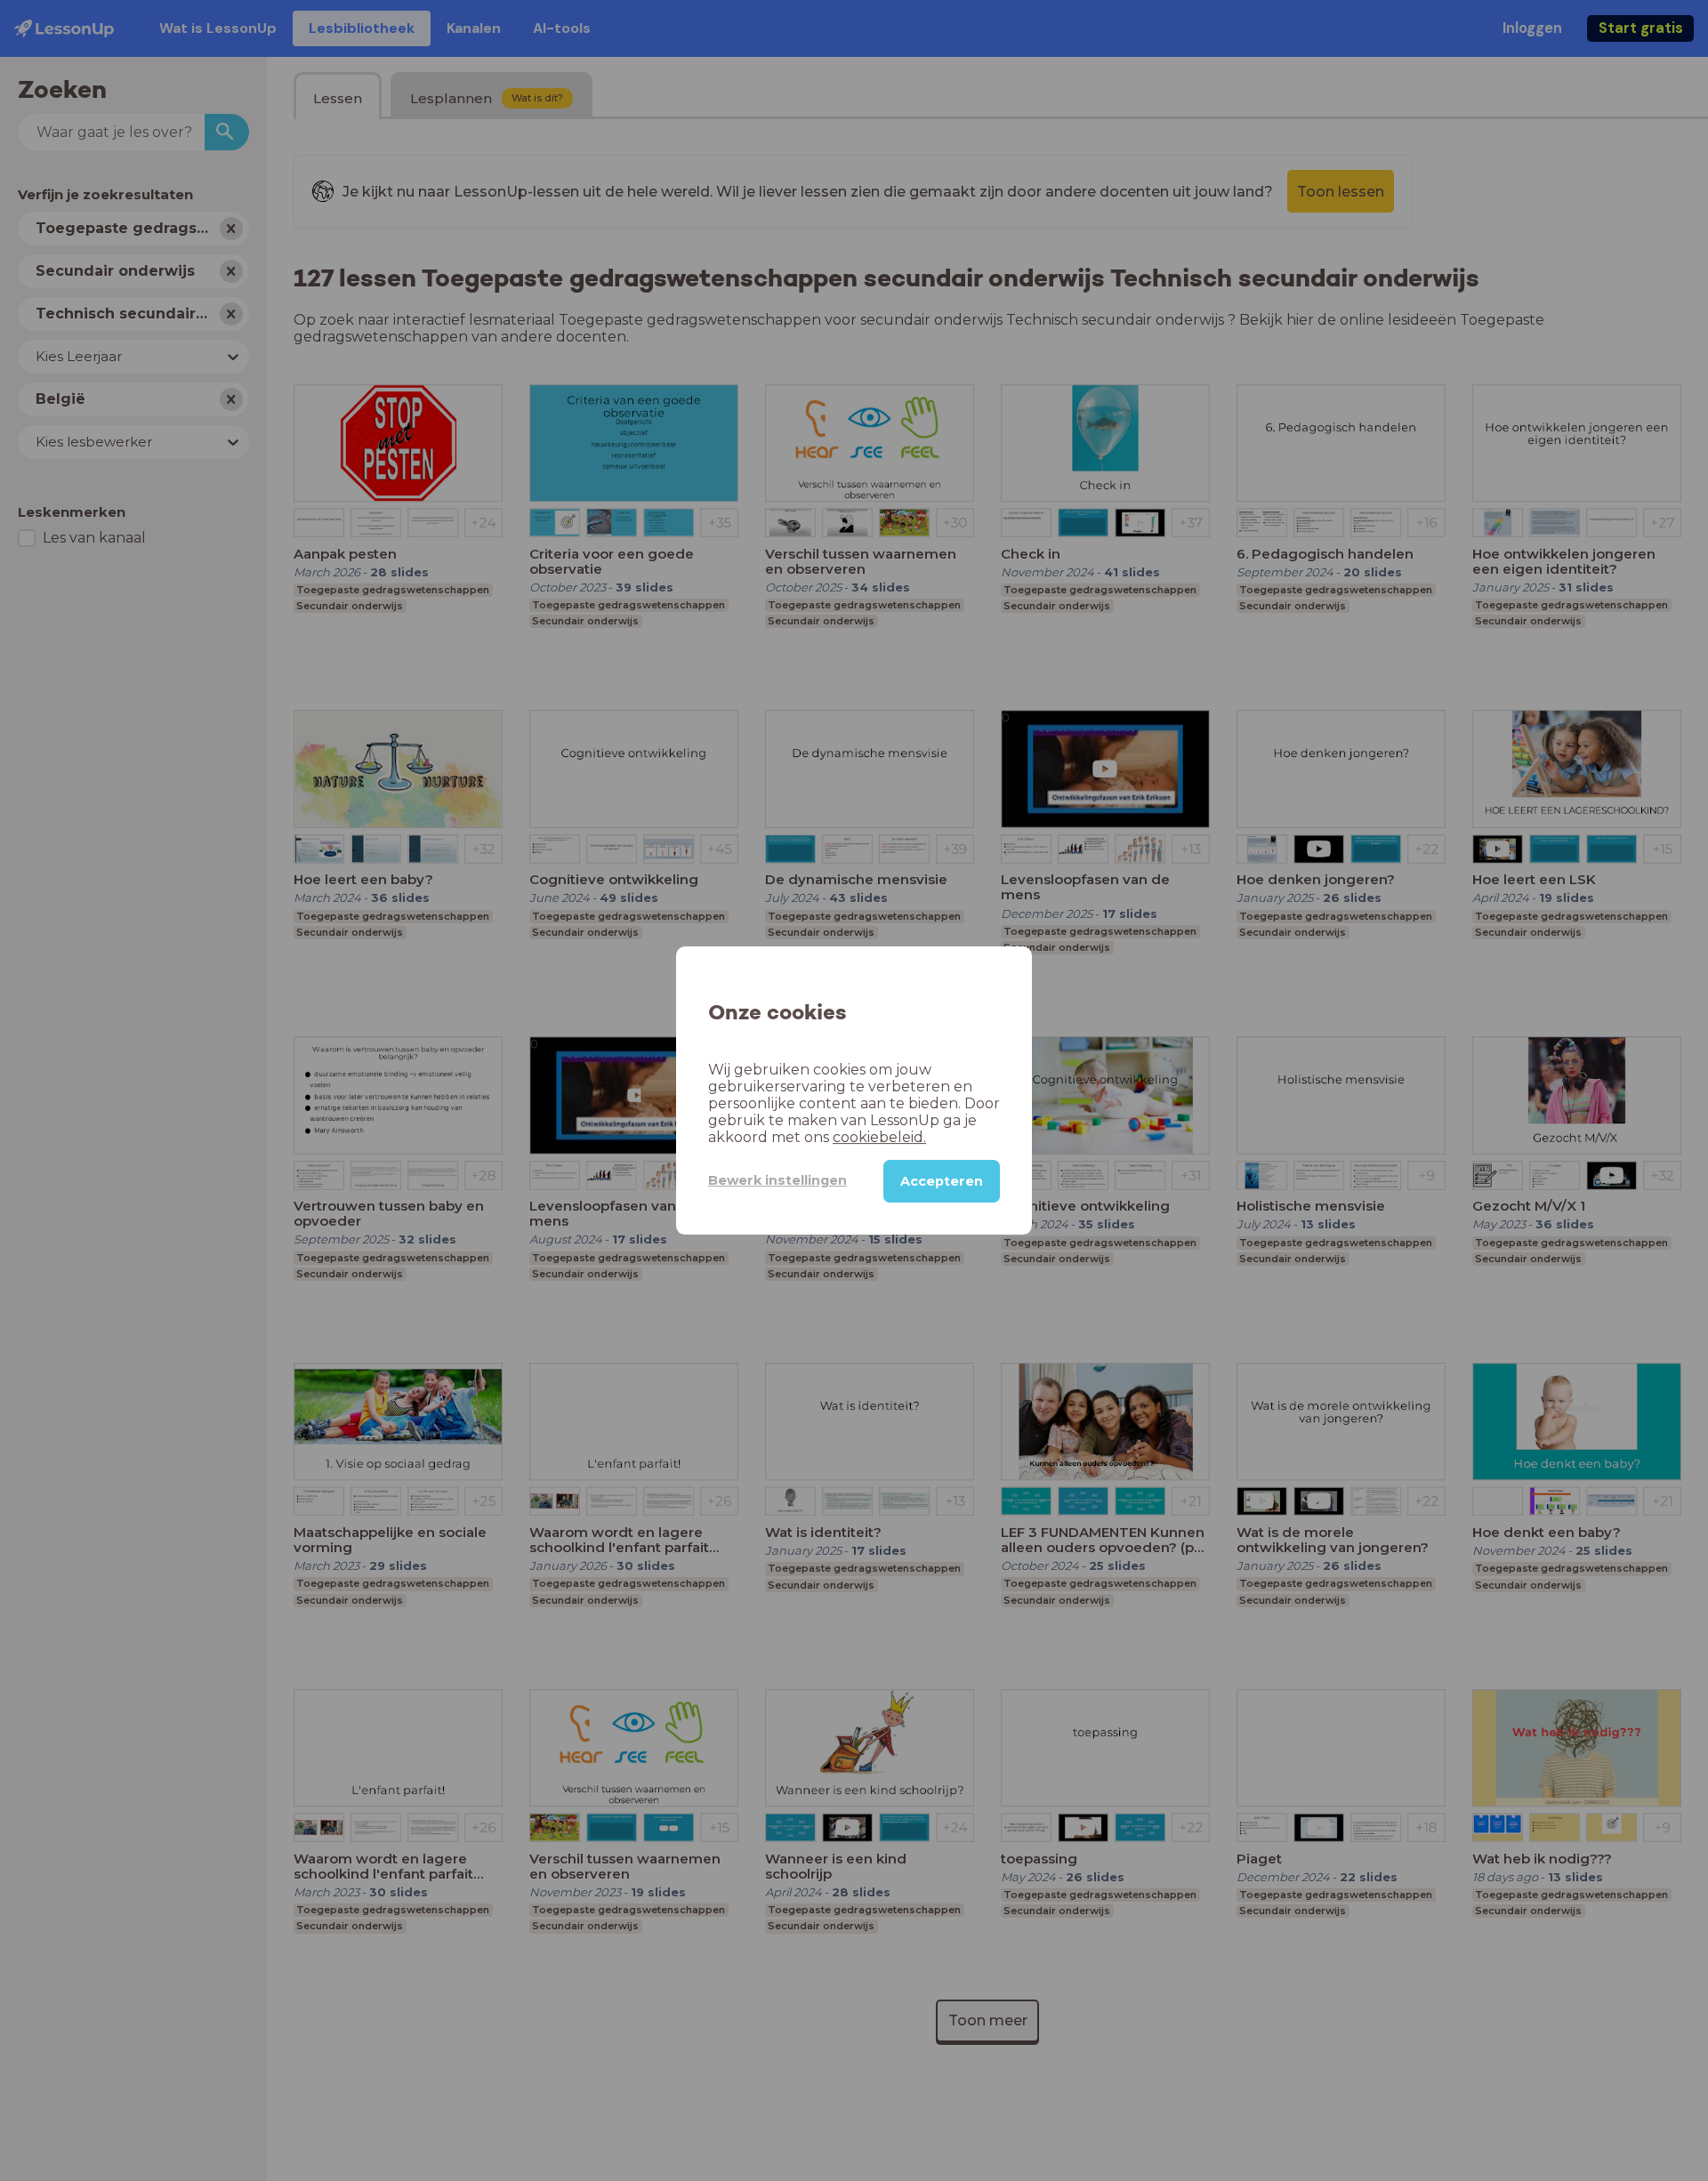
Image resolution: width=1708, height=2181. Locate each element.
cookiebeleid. (879, 1137)
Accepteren (942, 1181)
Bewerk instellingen (777, 1180)
